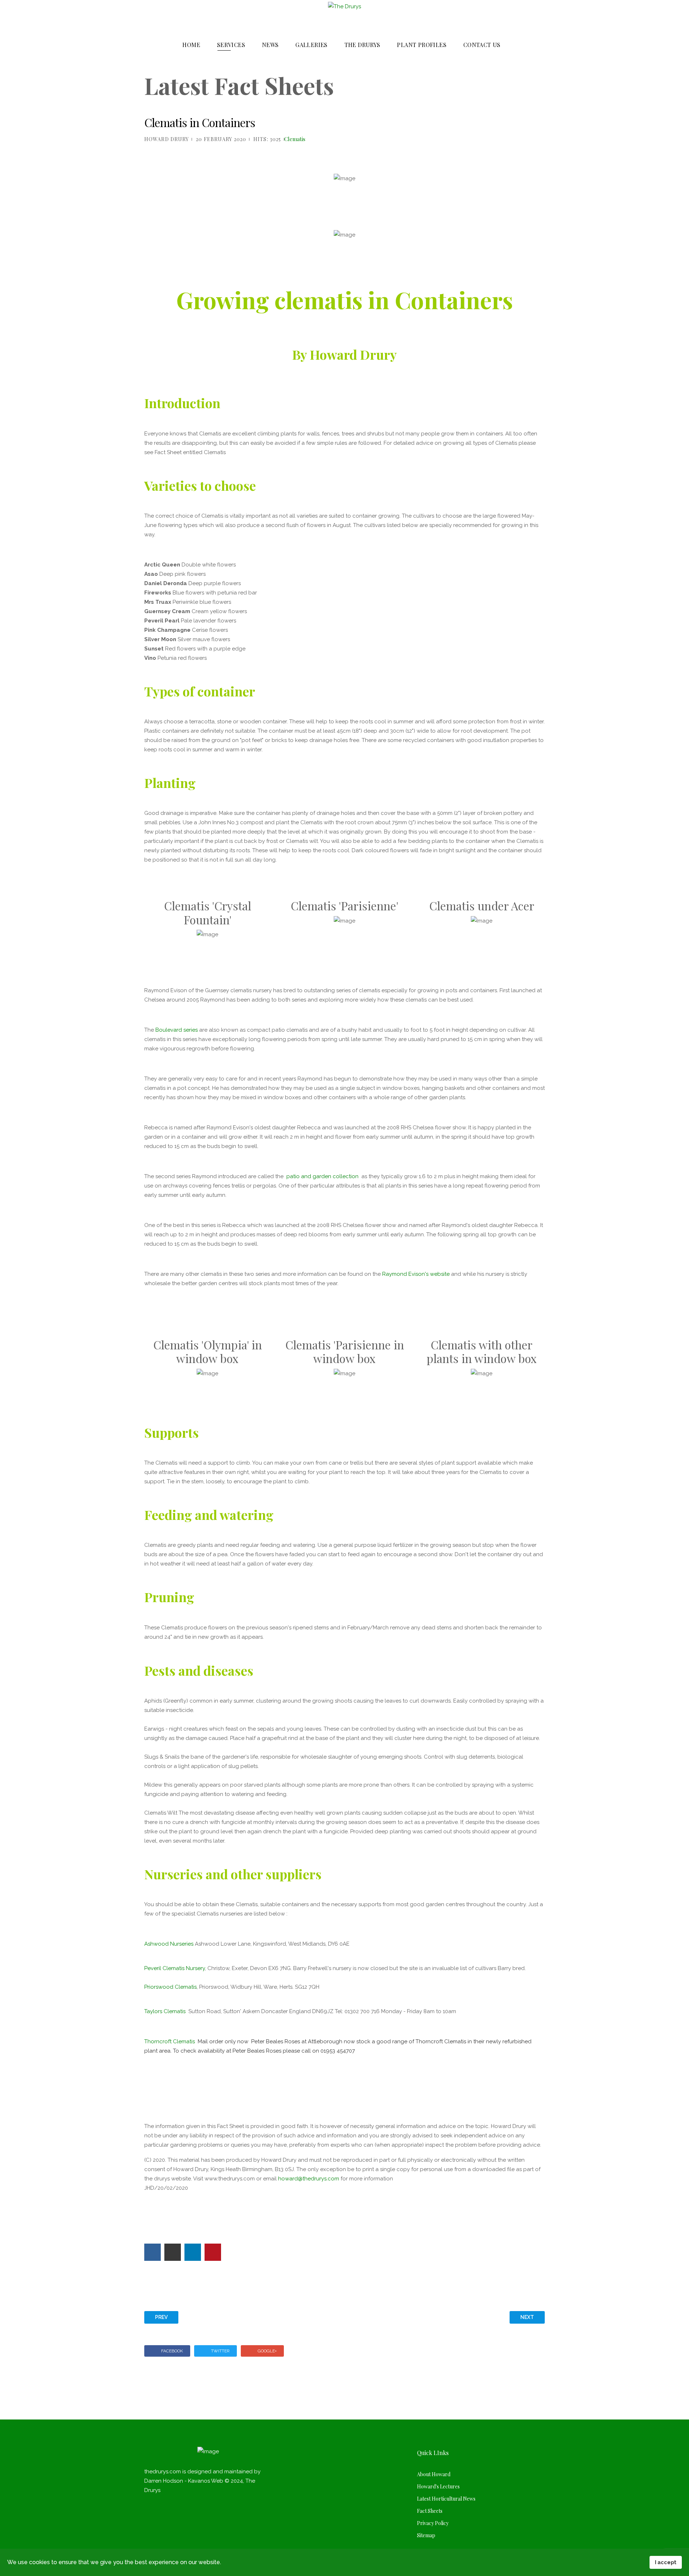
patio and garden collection (322, 1176)
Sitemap (426, 2535)
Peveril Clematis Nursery (175, 1968)
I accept (666, 2562)
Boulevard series (177, 1030)
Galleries (311, 45)
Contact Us (482, 45)
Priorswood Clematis (170, 1987)
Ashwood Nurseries (169, 1944)
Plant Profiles (422, 45)
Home (191, 45)
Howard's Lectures (438, 2486)
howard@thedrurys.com (309, 2179)
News (270, 45)
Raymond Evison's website (416, 1274)
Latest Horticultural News (446, 2499)
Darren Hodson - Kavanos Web (184, 2481)
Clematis (295, 139)
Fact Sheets (430, 2511)
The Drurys (362, 45)
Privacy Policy (433, 2523)
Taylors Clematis (166, 2011)
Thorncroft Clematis (198, 2041)
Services (231, 45)
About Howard (434, 2474)
